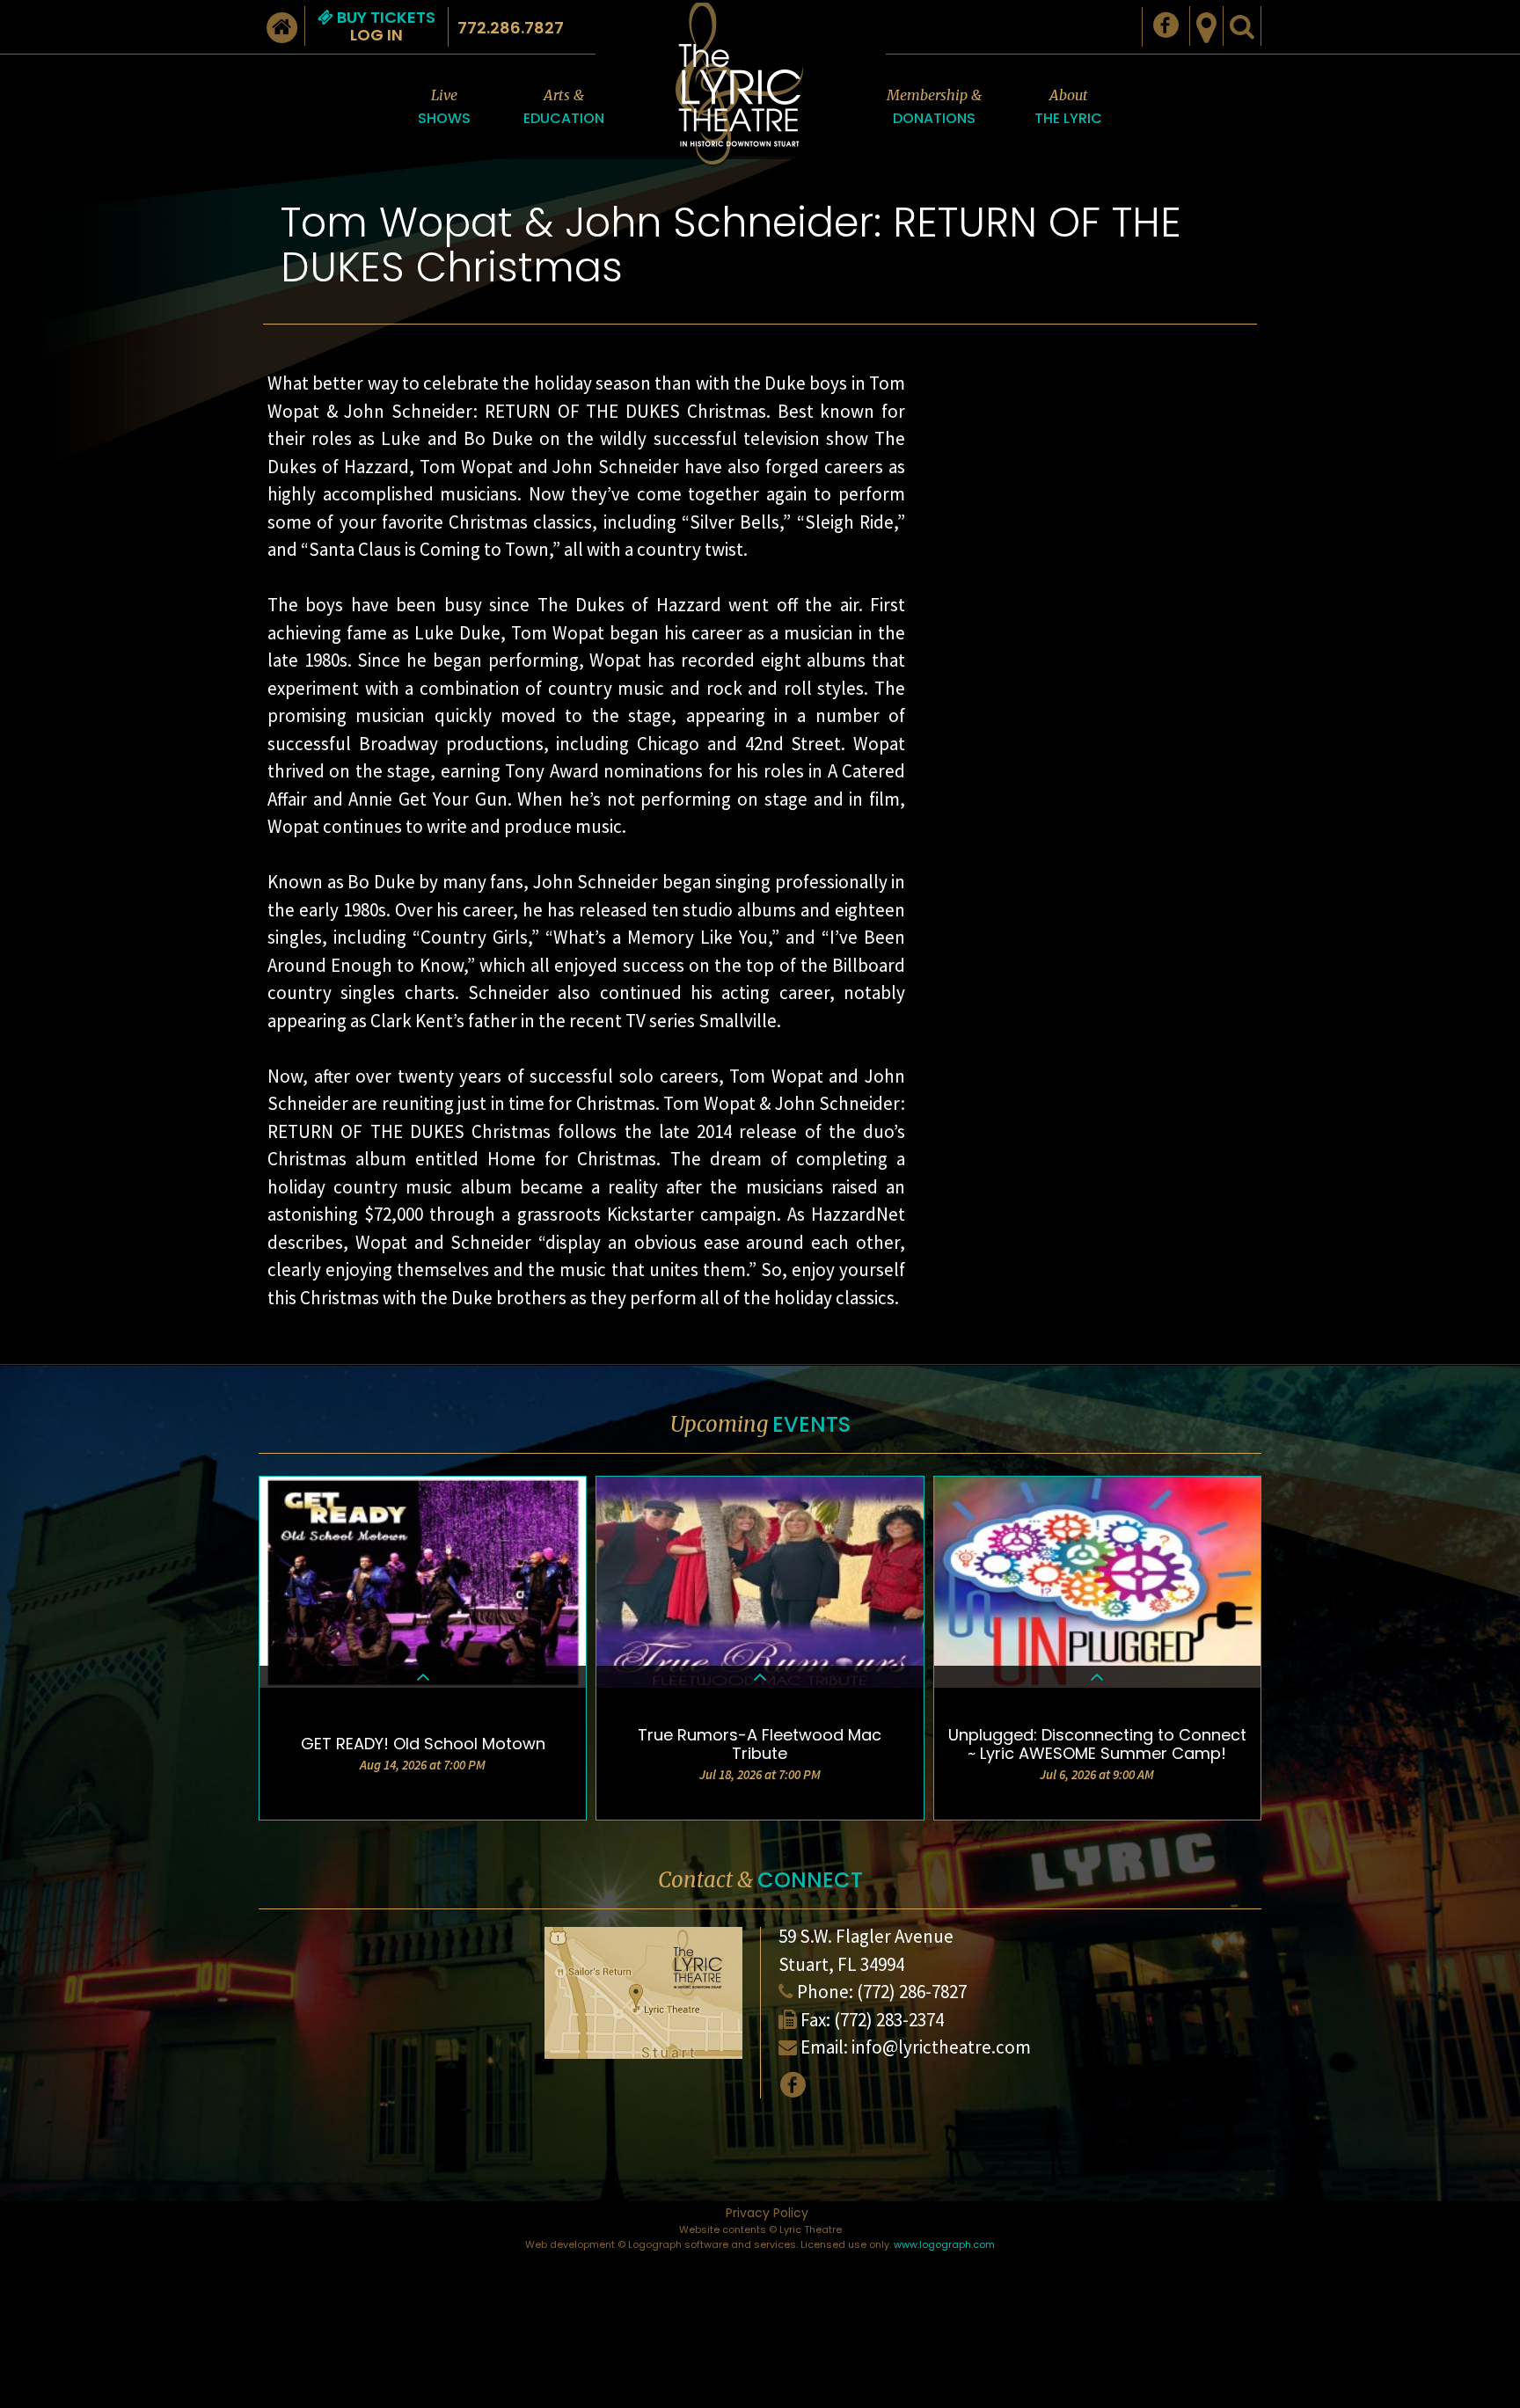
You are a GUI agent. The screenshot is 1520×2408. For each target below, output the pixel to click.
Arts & (564, 107)
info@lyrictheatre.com (941, 2047)
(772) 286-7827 (912, 1992)
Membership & (934, 107)
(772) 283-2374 (889, 2020)
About (1068, 107)
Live (444, 107)
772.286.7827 (511, 28)
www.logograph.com (944, 2244)
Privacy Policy (767, 2213)
